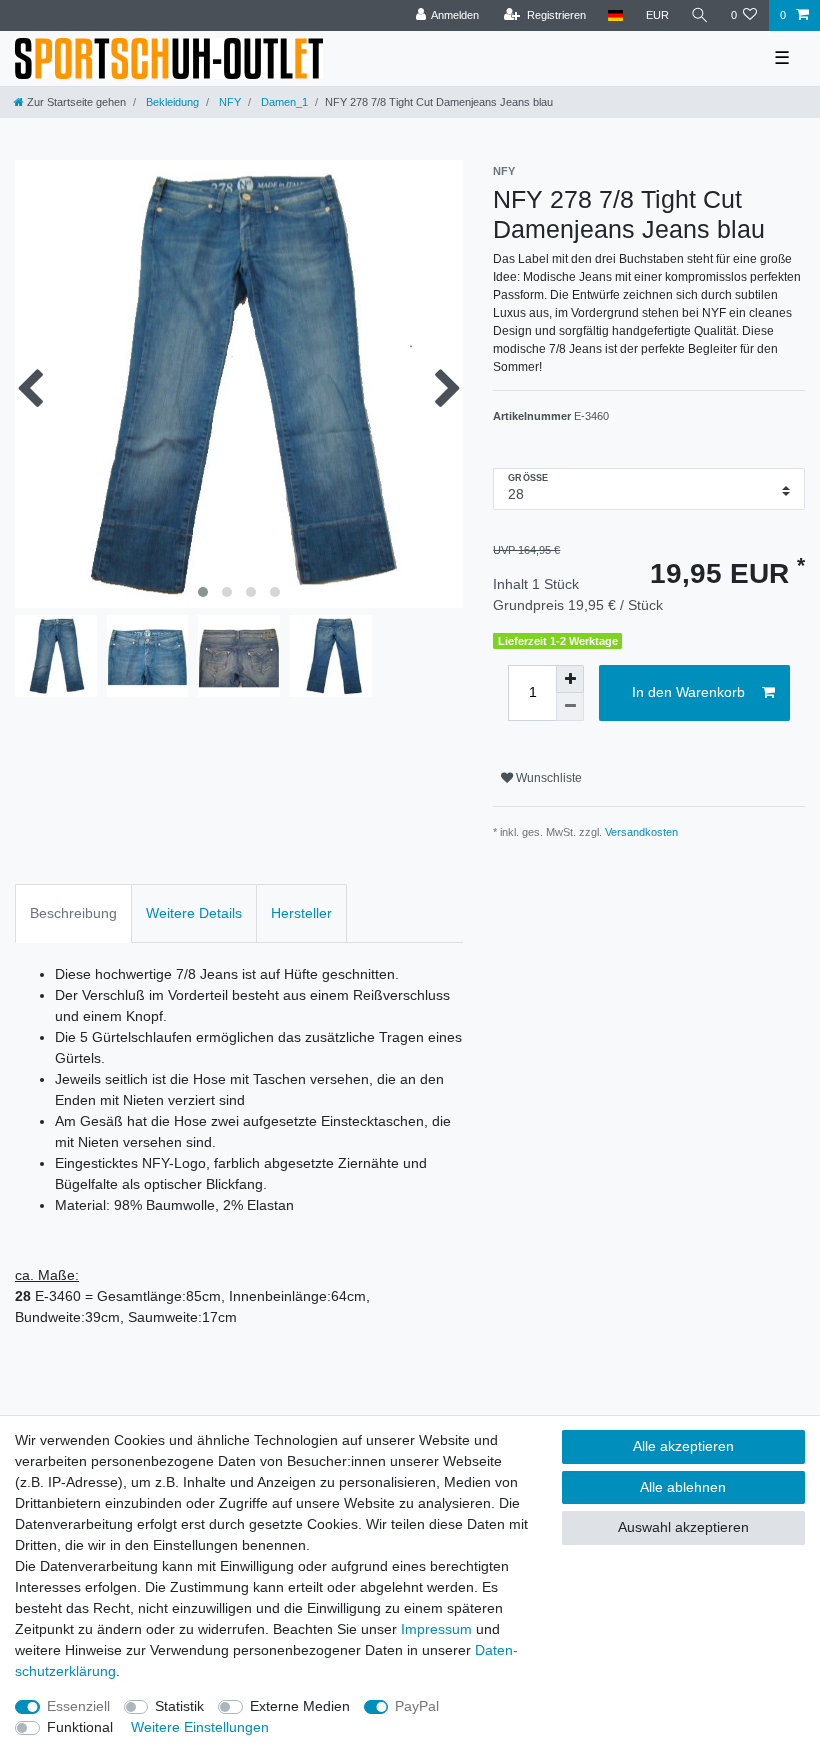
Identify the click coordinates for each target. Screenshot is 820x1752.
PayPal (417, 1706)
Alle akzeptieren (683, 1446)
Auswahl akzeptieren (683, 1527)
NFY (228, 102)
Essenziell (78, 1706)
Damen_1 (283, 102)
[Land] (615, 15)
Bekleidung (171, 102)
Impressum (436, 1629)
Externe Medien (300, 1706)
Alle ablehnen (683, 1487)
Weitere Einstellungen (200, 1727)
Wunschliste (547, 778)
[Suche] (700, 15)
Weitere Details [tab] (194, 913)
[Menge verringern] (570, 707)
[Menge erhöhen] (570, 679)
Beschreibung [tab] (73, 913)
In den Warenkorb (688, 692)
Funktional (80, 1727)
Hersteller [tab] (301, 913)
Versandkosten (641, 832)
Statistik (179, 1706)
